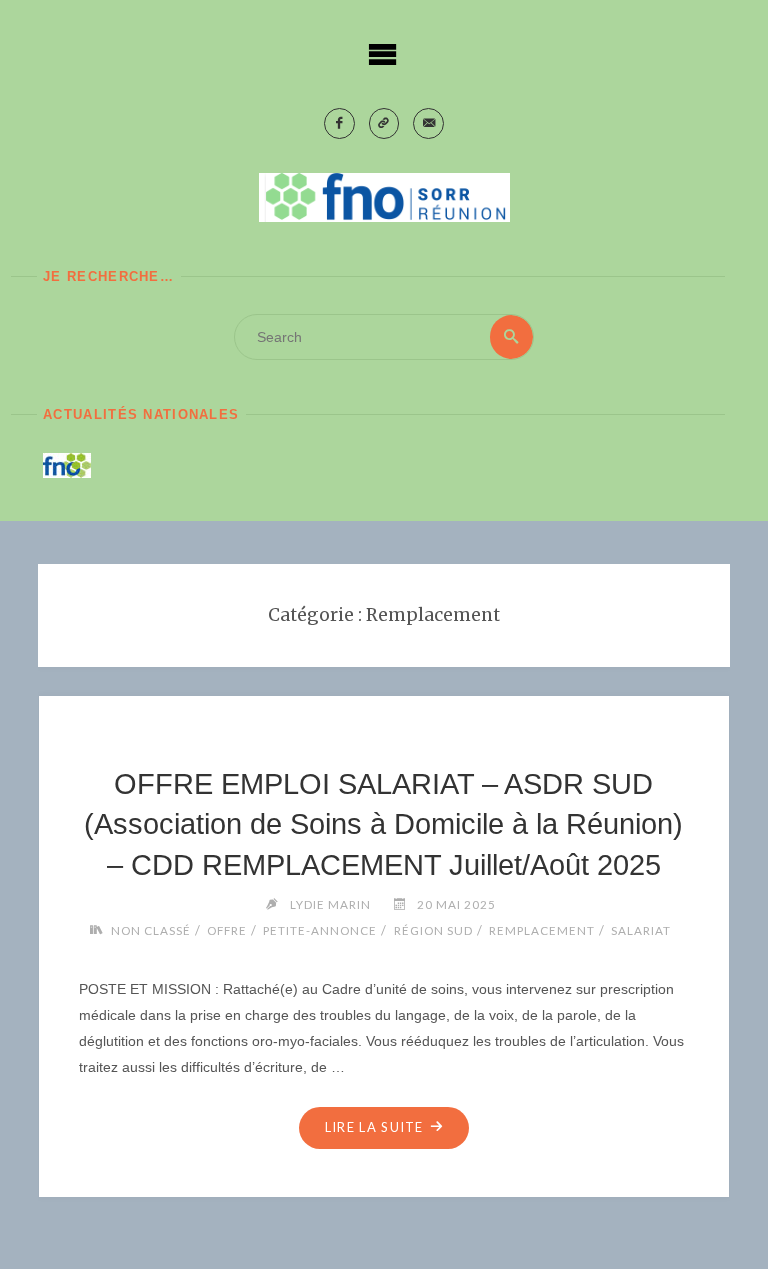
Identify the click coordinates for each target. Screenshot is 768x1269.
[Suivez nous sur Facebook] (339, 123)
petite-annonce (320, 930)
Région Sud (433, 930)
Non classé (150, 930)
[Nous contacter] (428, 123)
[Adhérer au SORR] (384, 123)
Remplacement (542, 930)
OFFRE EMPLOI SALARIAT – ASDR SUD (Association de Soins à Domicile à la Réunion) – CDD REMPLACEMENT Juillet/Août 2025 (383, 824)
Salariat (641, 930)
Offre (227, 930)
